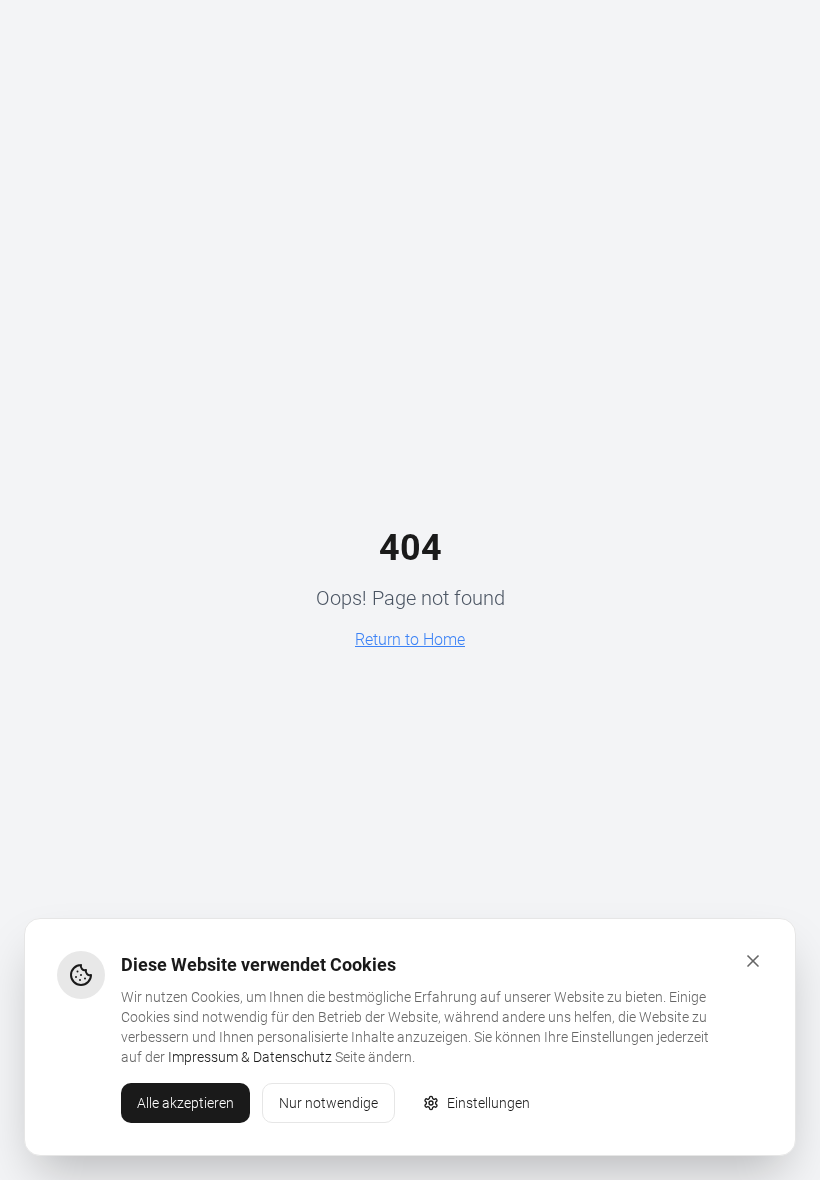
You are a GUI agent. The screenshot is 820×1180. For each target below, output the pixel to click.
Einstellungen (488, 1103)
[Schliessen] (753, 961)
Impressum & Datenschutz (250, 1057)
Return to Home (410, 639)
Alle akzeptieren (185, 1103)
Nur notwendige (328, 1103)
